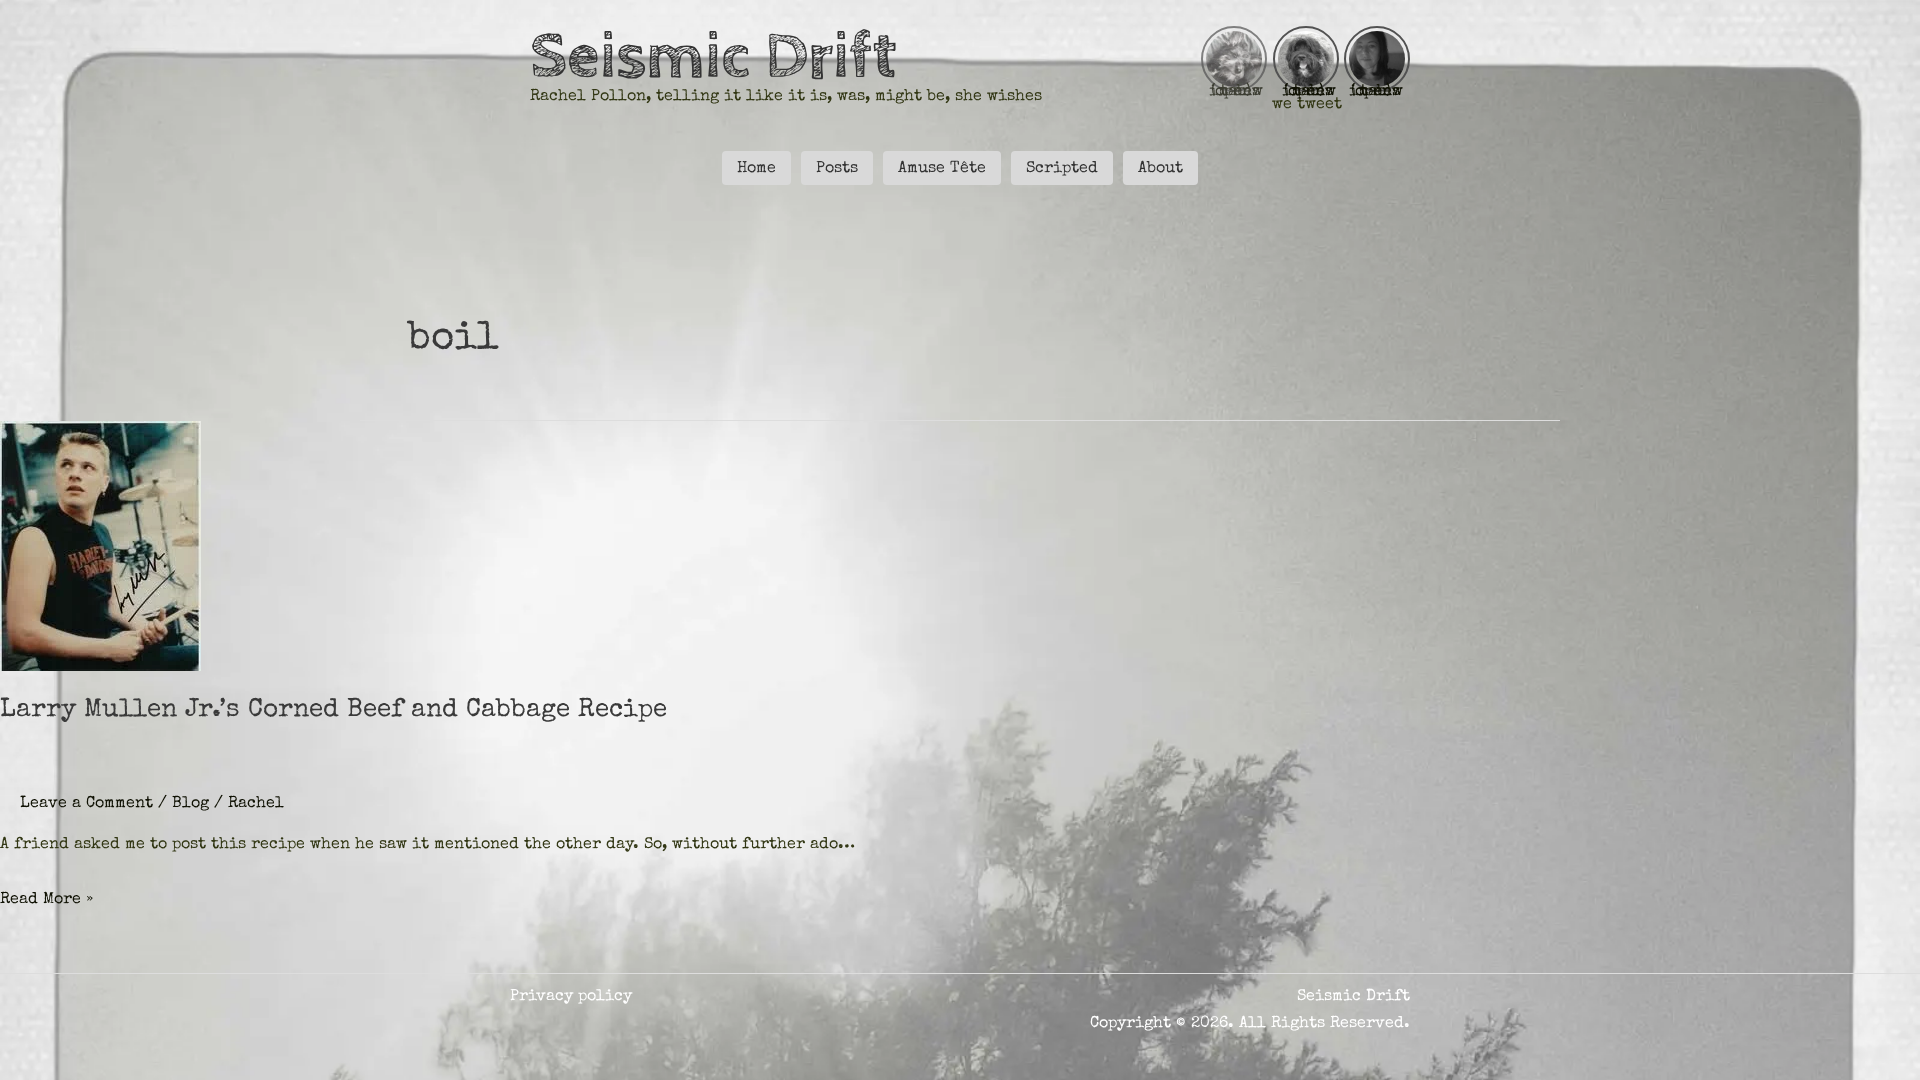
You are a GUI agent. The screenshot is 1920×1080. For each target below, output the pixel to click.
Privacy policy (571, 997)
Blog (190, 804)
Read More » (46, 900)
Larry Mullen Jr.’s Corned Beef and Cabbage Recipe (333, 711)
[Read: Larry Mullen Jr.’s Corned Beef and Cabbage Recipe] (100, 545)
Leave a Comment (86, 804)
